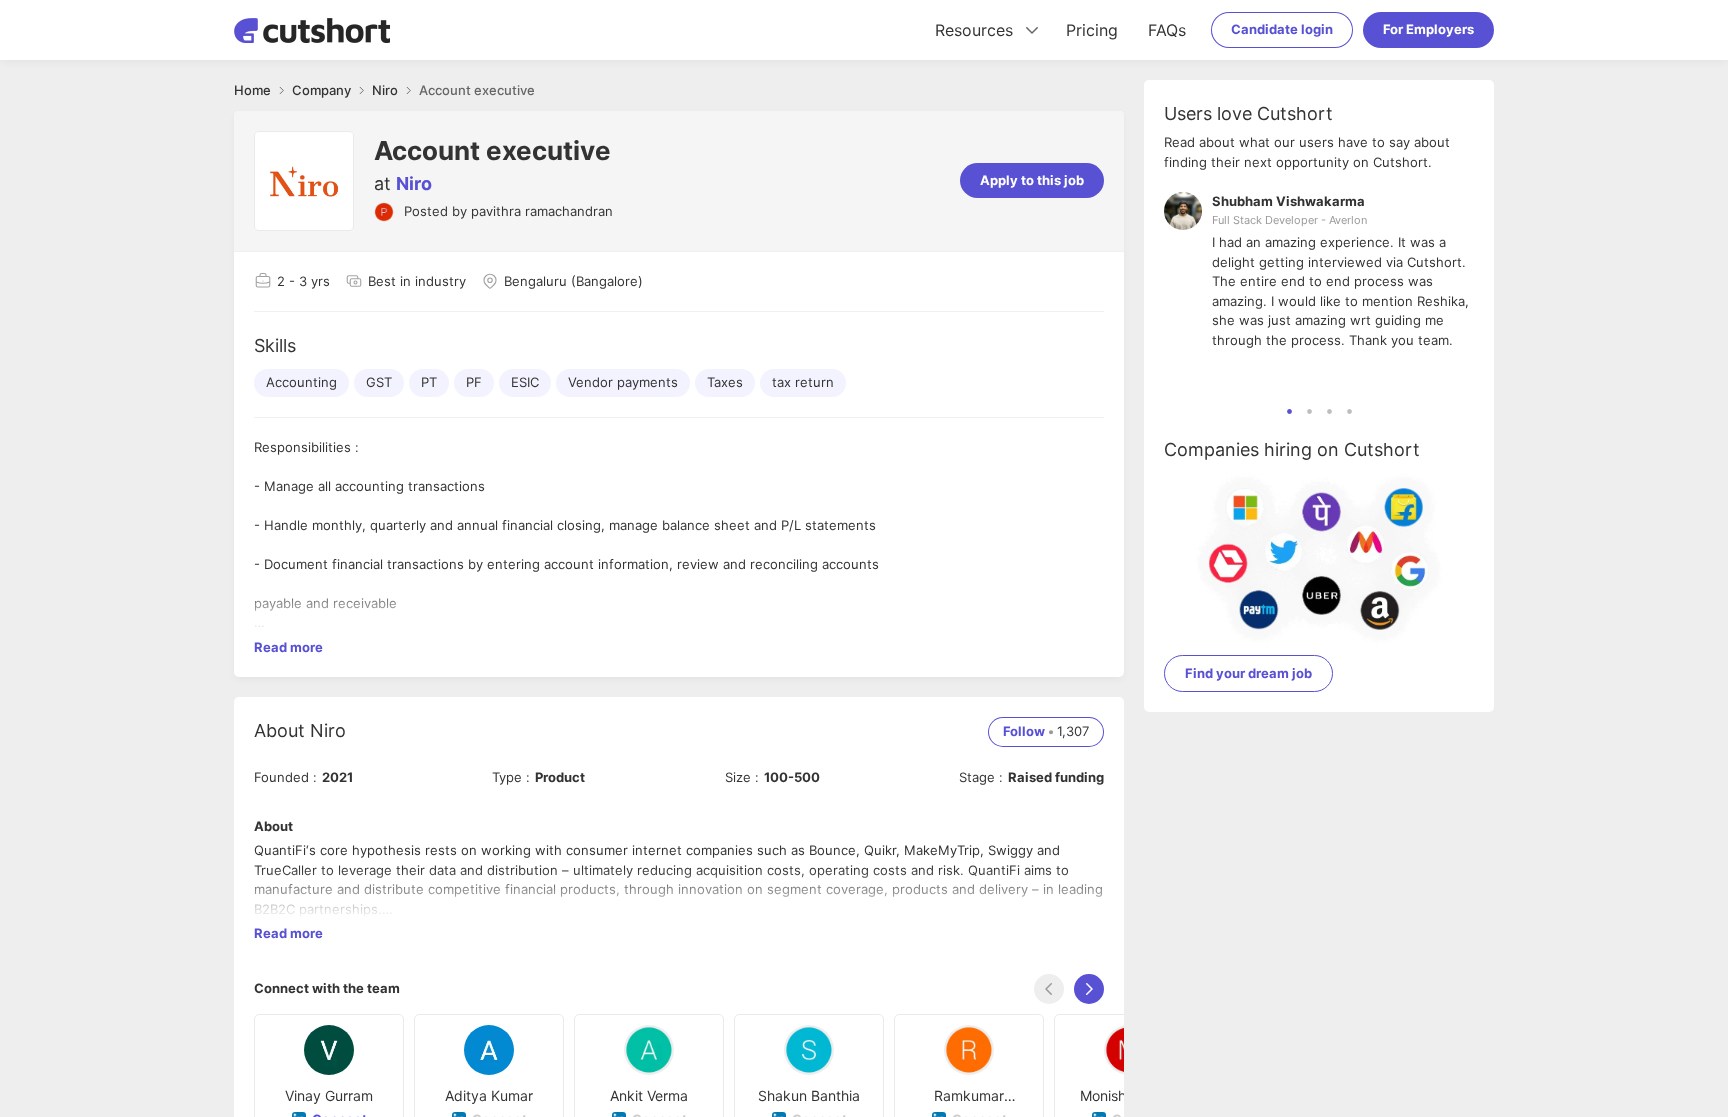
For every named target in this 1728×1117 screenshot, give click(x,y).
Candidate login (1282, 29)
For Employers (1428, 29)
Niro (414, 183)
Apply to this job (1032, 180)
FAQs (1167, 30)
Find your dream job (1248, 673)
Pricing (1092, 30)
